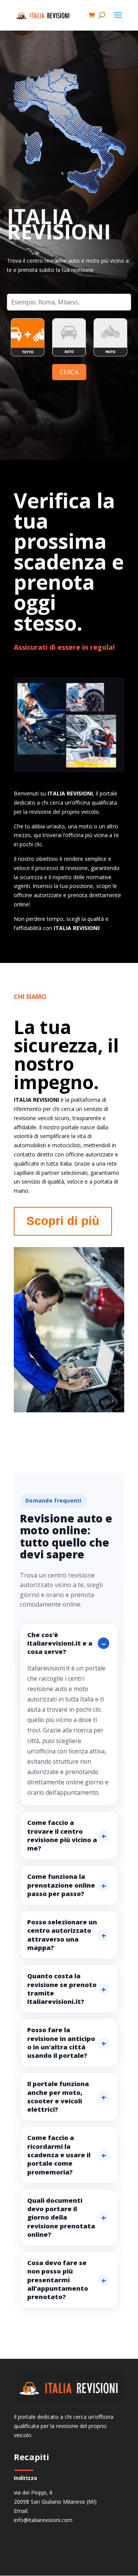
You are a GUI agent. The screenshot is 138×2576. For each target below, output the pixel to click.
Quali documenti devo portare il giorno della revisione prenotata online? (61, 2217)
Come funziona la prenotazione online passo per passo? (61, 1885)
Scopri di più (63, 1221)
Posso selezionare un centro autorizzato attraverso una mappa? (62, 1935)
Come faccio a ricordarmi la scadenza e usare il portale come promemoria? (59, 2155)
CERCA (69, 372)
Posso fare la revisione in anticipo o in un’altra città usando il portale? (61, 2043)
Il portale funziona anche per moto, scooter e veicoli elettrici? (58, 2096)
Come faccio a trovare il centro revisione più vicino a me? (62, 1835)
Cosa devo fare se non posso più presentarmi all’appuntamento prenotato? (58, 2280)
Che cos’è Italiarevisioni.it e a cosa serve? (60, 1643)
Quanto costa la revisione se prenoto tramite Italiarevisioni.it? (62, 1989)
